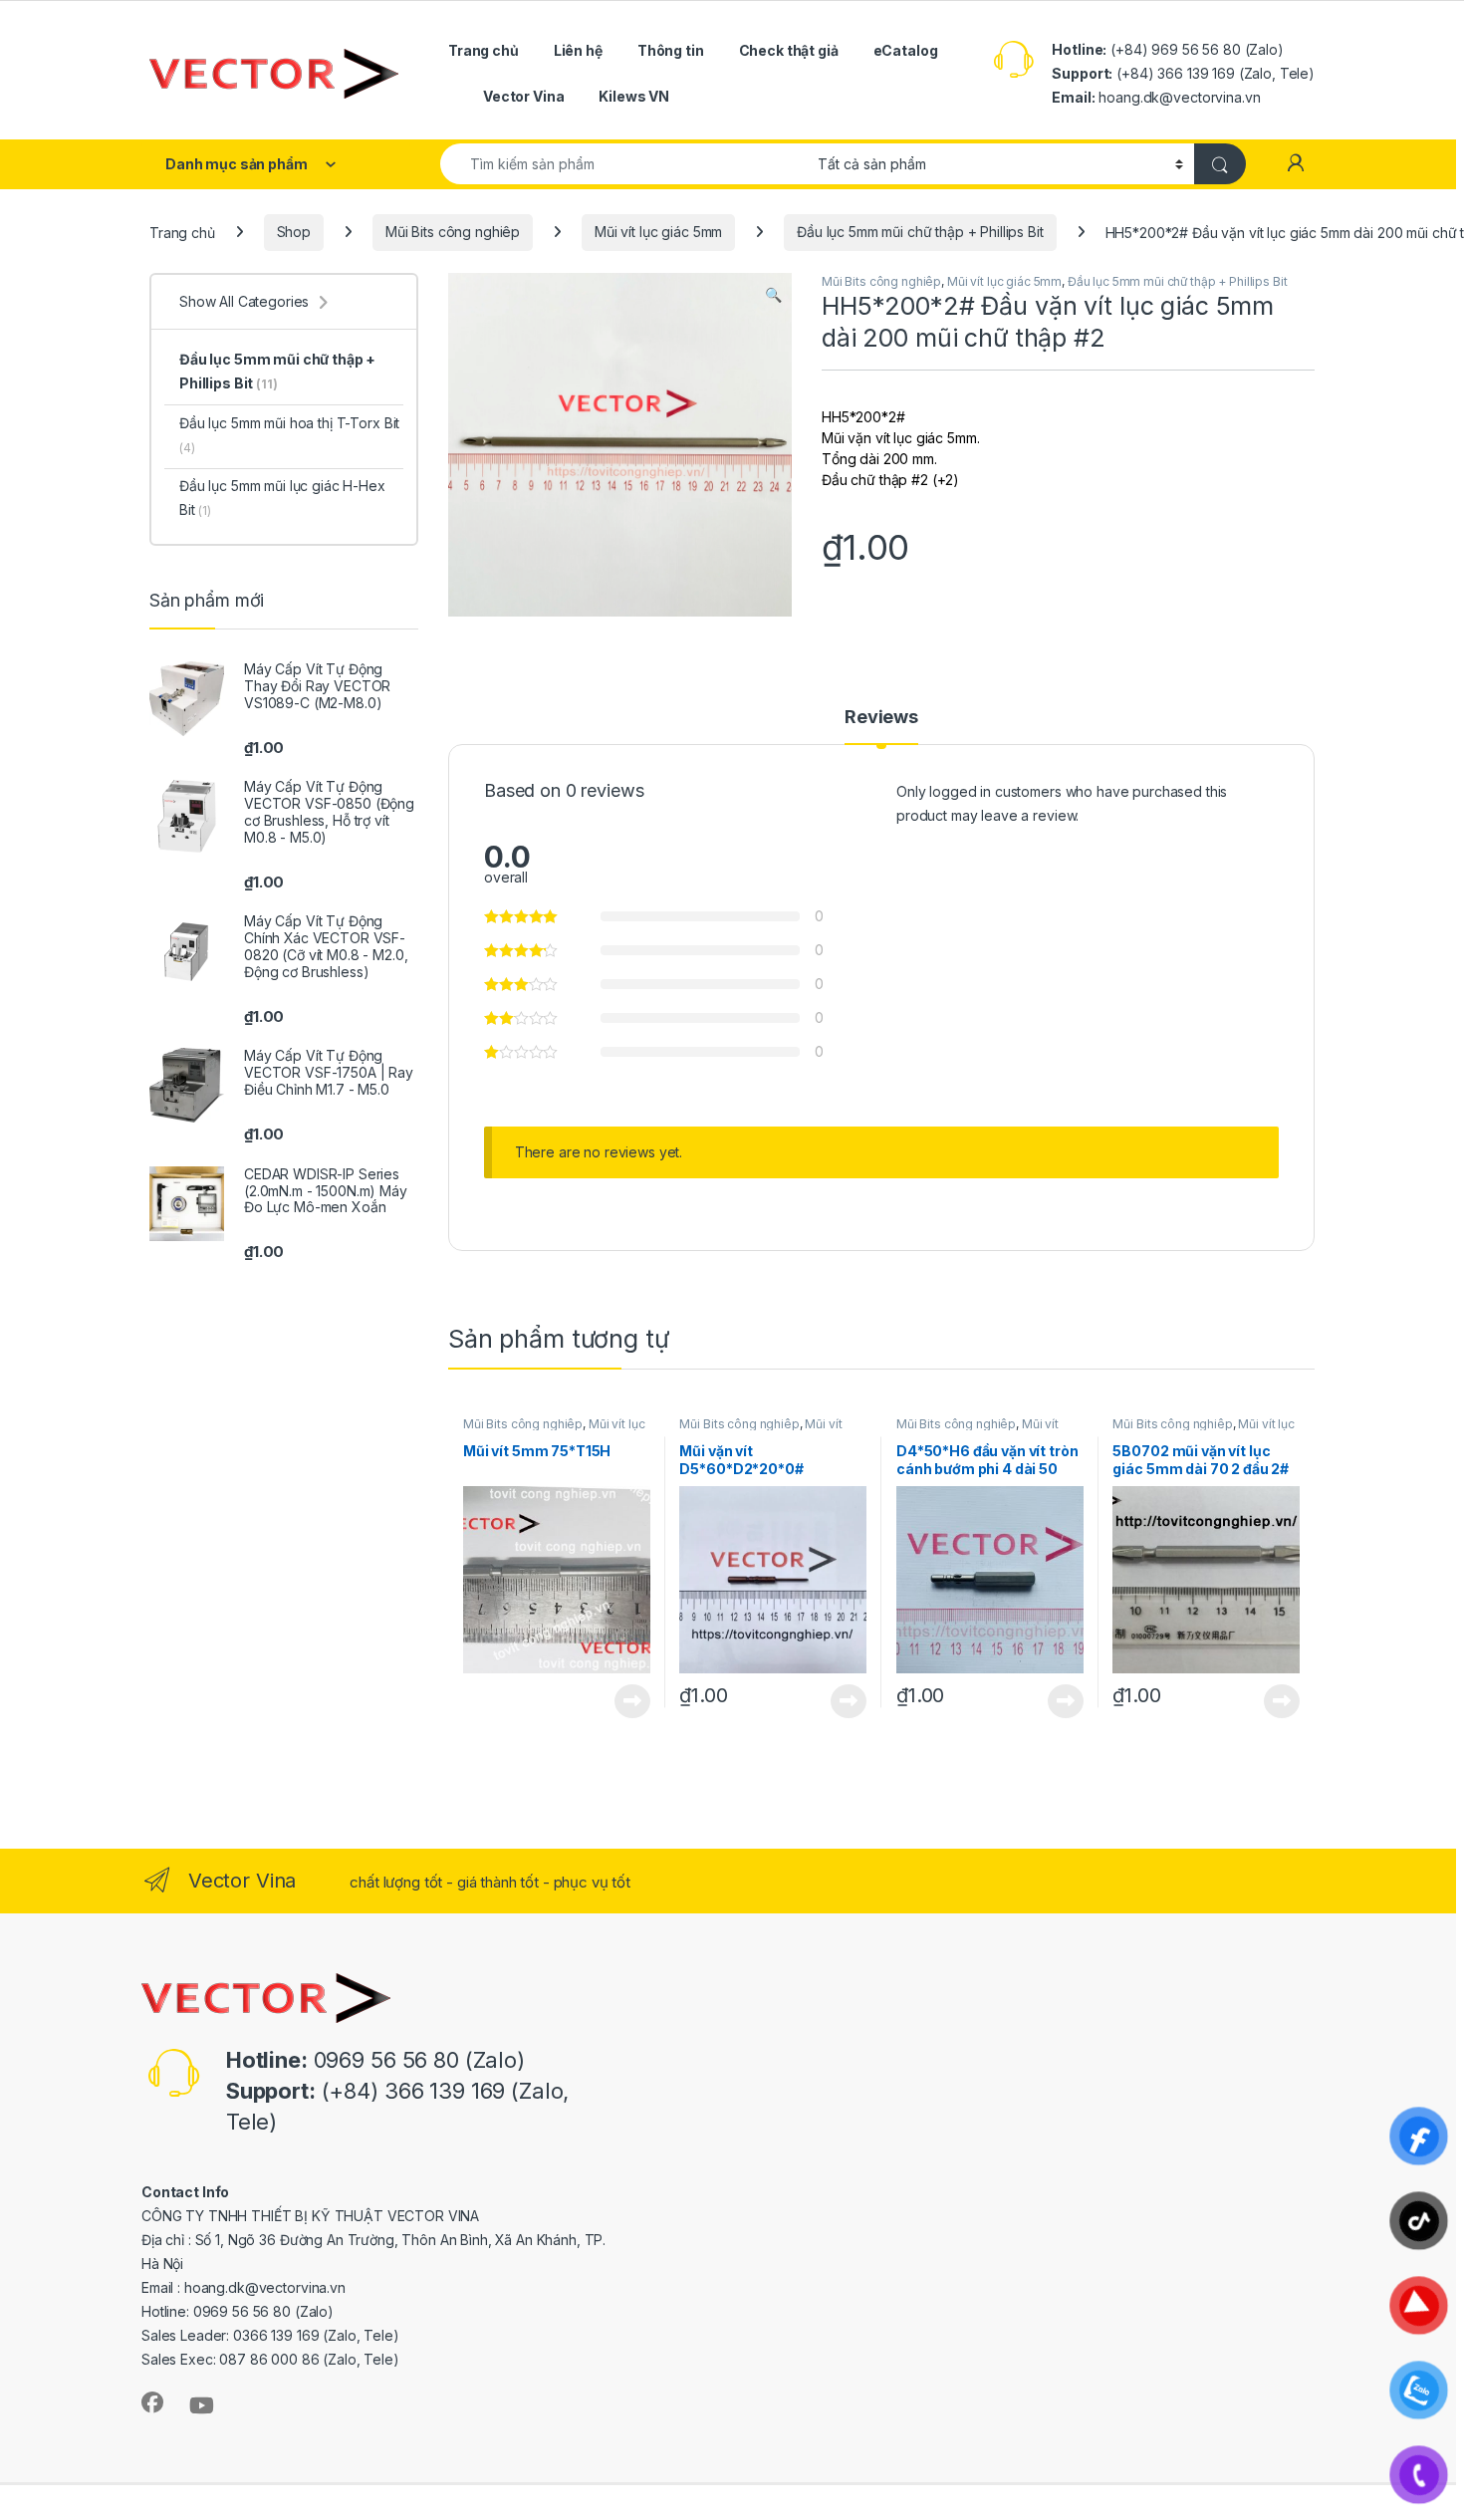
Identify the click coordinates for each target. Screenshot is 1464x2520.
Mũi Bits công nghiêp (453, 232)
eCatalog (906, 50)
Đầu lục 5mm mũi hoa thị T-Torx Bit (289, 435)
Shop (294, 232)
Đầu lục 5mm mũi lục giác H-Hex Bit (282, 498)
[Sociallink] (152, 2402)
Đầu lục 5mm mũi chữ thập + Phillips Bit (920, 232)
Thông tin (671, 50)
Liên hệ (578, 50)
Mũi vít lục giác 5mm (658, 232)
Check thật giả (789, 50)
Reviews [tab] (881, 718)
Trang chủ (484, 50)
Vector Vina (523, 96)
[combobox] (623, 164)
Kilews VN (634, 96)
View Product (625, 1701)
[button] (773, 295)
